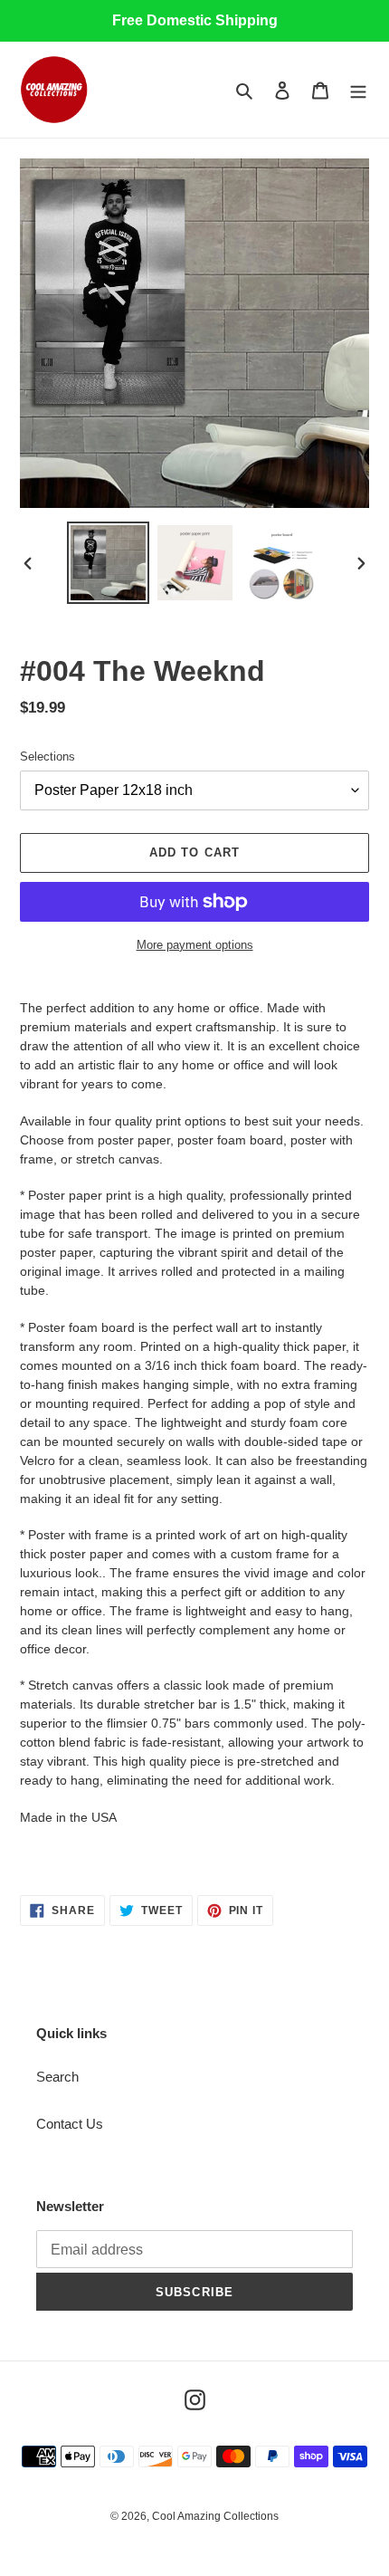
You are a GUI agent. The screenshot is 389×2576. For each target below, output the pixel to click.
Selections (47, 757)
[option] (109, 563)
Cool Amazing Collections (215, 2516)
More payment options (195, 945)
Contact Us (70, 2124)
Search (57, 2077)
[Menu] (358, 90)
